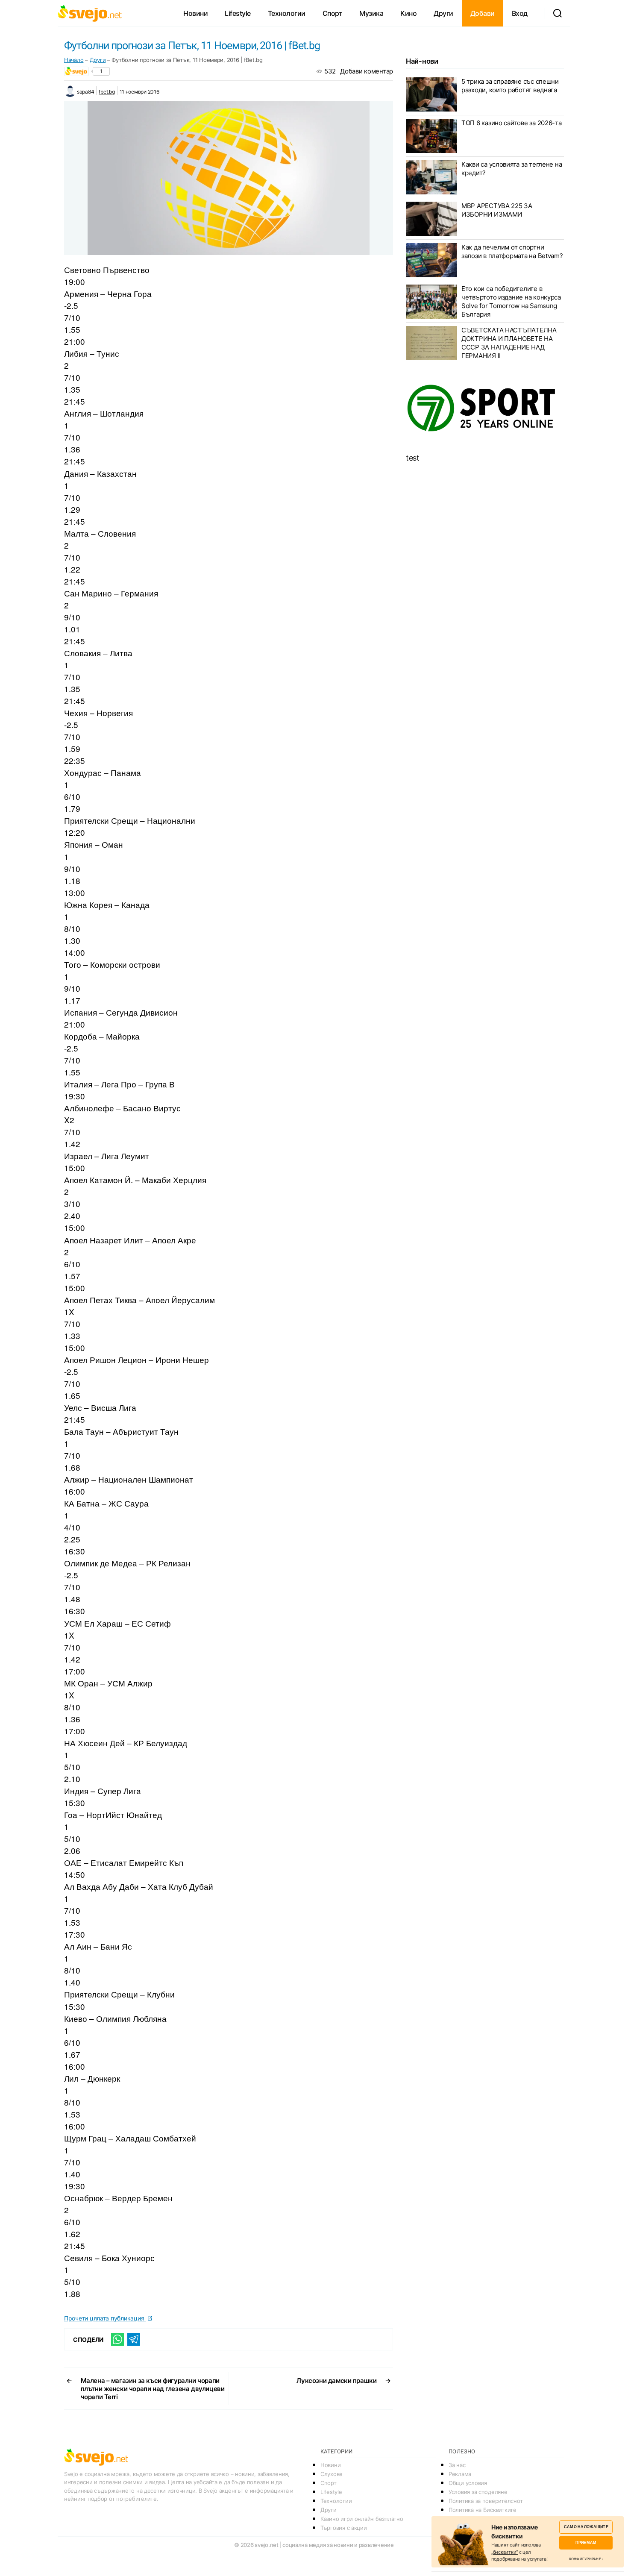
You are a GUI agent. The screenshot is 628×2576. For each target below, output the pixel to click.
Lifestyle (238, 13)
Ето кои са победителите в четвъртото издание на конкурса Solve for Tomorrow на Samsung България (511, 301)
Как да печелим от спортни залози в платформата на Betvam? (512, 251)
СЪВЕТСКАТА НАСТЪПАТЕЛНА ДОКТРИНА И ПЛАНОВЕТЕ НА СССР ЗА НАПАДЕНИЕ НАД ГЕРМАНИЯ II (509, 343)
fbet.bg (107, 92)
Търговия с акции (344, 2528)
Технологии (287, 13)
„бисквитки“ (505, 2552)
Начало (74, 60)
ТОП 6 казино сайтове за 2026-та (512, 123)
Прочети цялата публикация (105, 2318)
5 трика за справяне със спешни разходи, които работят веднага (510, 86)
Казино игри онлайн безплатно (362, 2519)
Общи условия (468, 2483)
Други (443, 13)
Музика (371, 13)
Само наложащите (586, 2527)
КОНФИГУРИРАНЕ (585, 2559)
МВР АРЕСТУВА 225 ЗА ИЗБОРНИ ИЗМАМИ (497, 210)
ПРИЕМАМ (586, 2542)
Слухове (332, 2474)
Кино (408, 13)
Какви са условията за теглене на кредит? (512, 169)
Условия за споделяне (478, 2492)
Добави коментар (367, 71)
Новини (195, 13)
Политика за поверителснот (486, 2501)
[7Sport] (485, 408)
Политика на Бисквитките (483, 2510)
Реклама (460, 2474)
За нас (457, 2465)
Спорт (333, 13)
